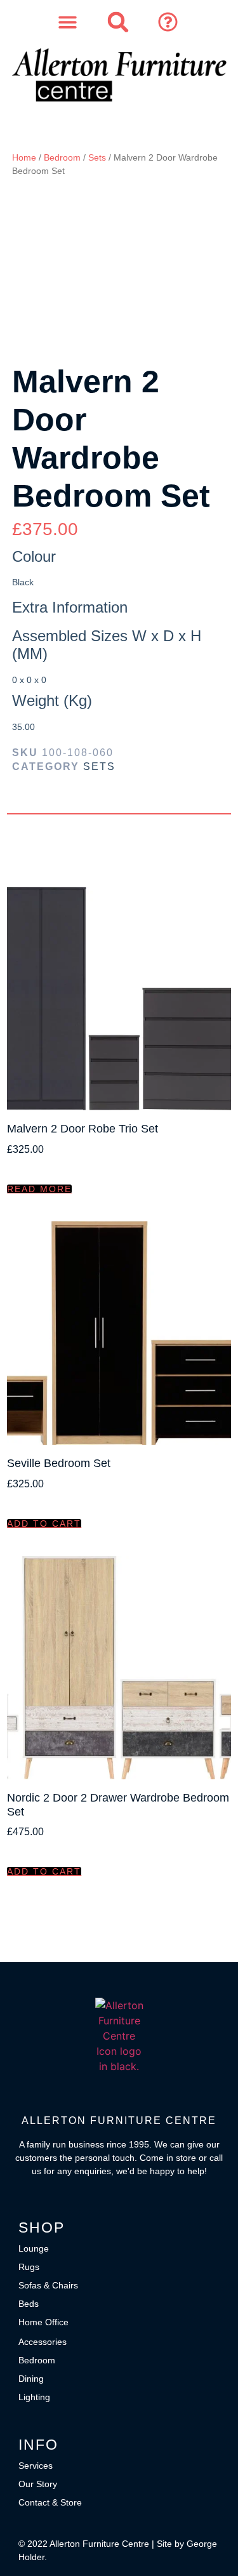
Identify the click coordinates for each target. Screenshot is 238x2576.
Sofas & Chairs (48, 2285)
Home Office (43, 2322)
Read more (39, 1189)
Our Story (38, 2484)
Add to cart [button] (44, 1524)
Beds (29, 2304)
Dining (31, 2379)
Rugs (29, 2267)
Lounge (34, 2248)
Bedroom (62, 157)
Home (24, 157)
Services (36, 2466)
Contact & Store (50, 2502)
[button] (169, 22)
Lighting (34, 2397)
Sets (97, 157)
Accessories (43, 2342)
